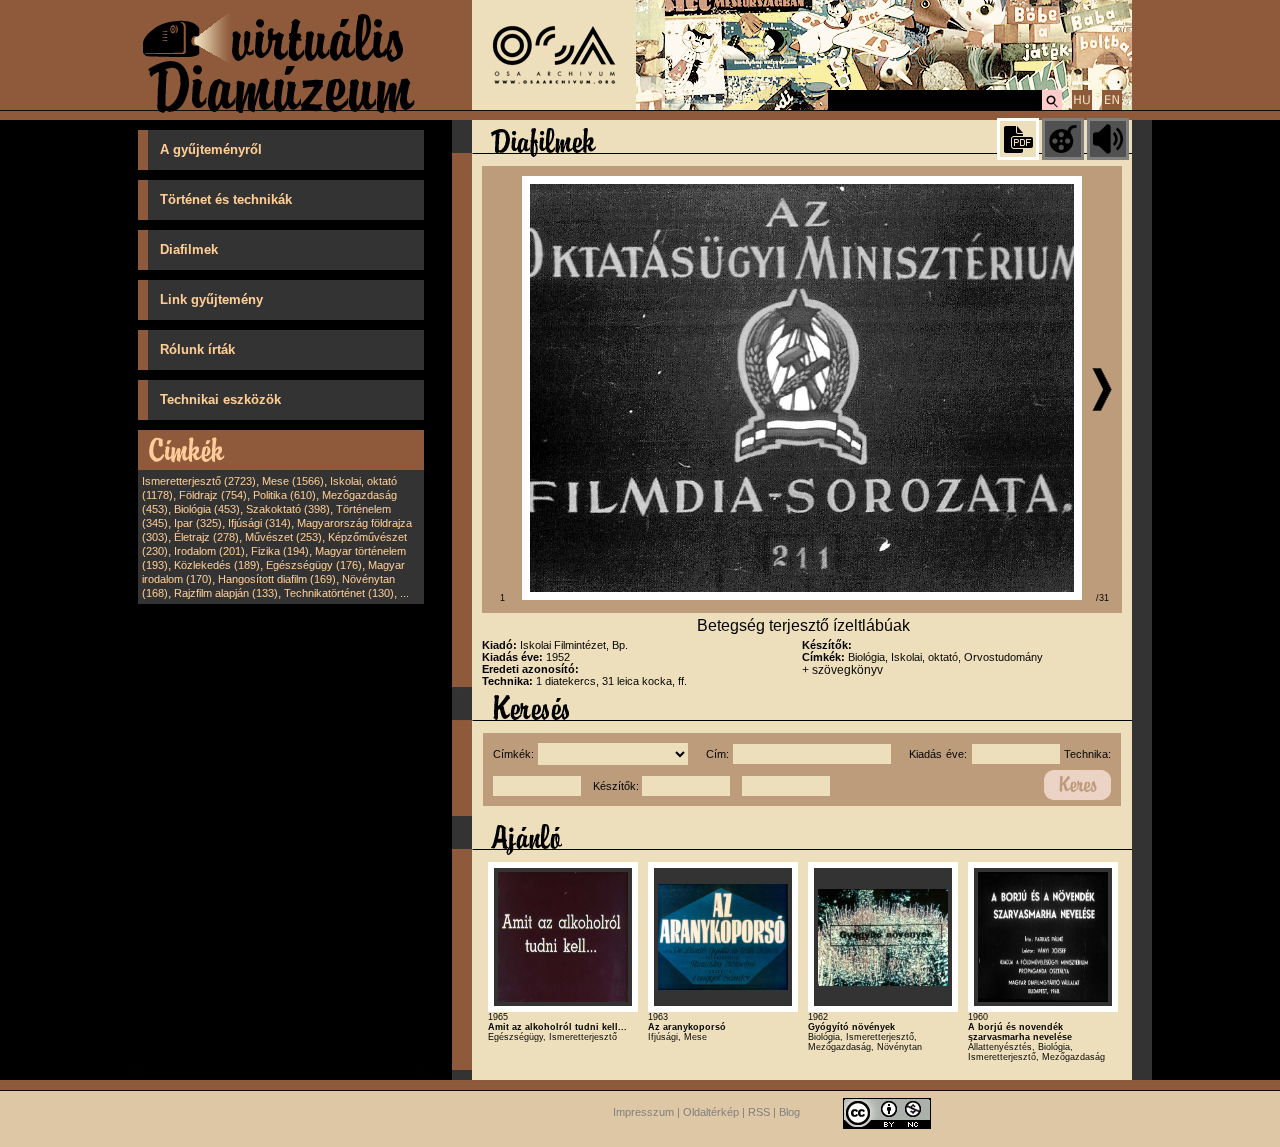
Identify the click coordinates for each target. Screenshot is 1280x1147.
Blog (789, 1112)
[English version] (1112, 107)
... (404, 593)
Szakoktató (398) (288, 509)
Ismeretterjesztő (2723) (199, 481)
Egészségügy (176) (314, 565)
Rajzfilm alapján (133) (226, 593)
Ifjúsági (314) (259, 523)
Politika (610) (284, 495)
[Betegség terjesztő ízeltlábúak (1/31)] (802, 596)
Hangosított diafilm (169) (277, 579)
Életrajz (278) (206, 537)
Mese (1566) (293, 481)
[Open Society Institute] (554, 106)
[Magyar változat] (1082, 107)
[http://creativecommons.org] (887, 1112)
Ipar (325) (198, 523)
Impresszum (643, 1112)
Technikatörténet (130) (339, 593)
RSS (759, 1112)
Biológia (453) (207, 509)
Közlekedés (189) (217, 565)
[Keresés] (1052, 107)
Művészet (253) (283, 537)
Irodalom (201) (209, 551)
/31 (1102, 598)
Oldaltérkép (711, 1112)
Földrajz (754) (213, 495)
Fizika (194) (280, 551)
